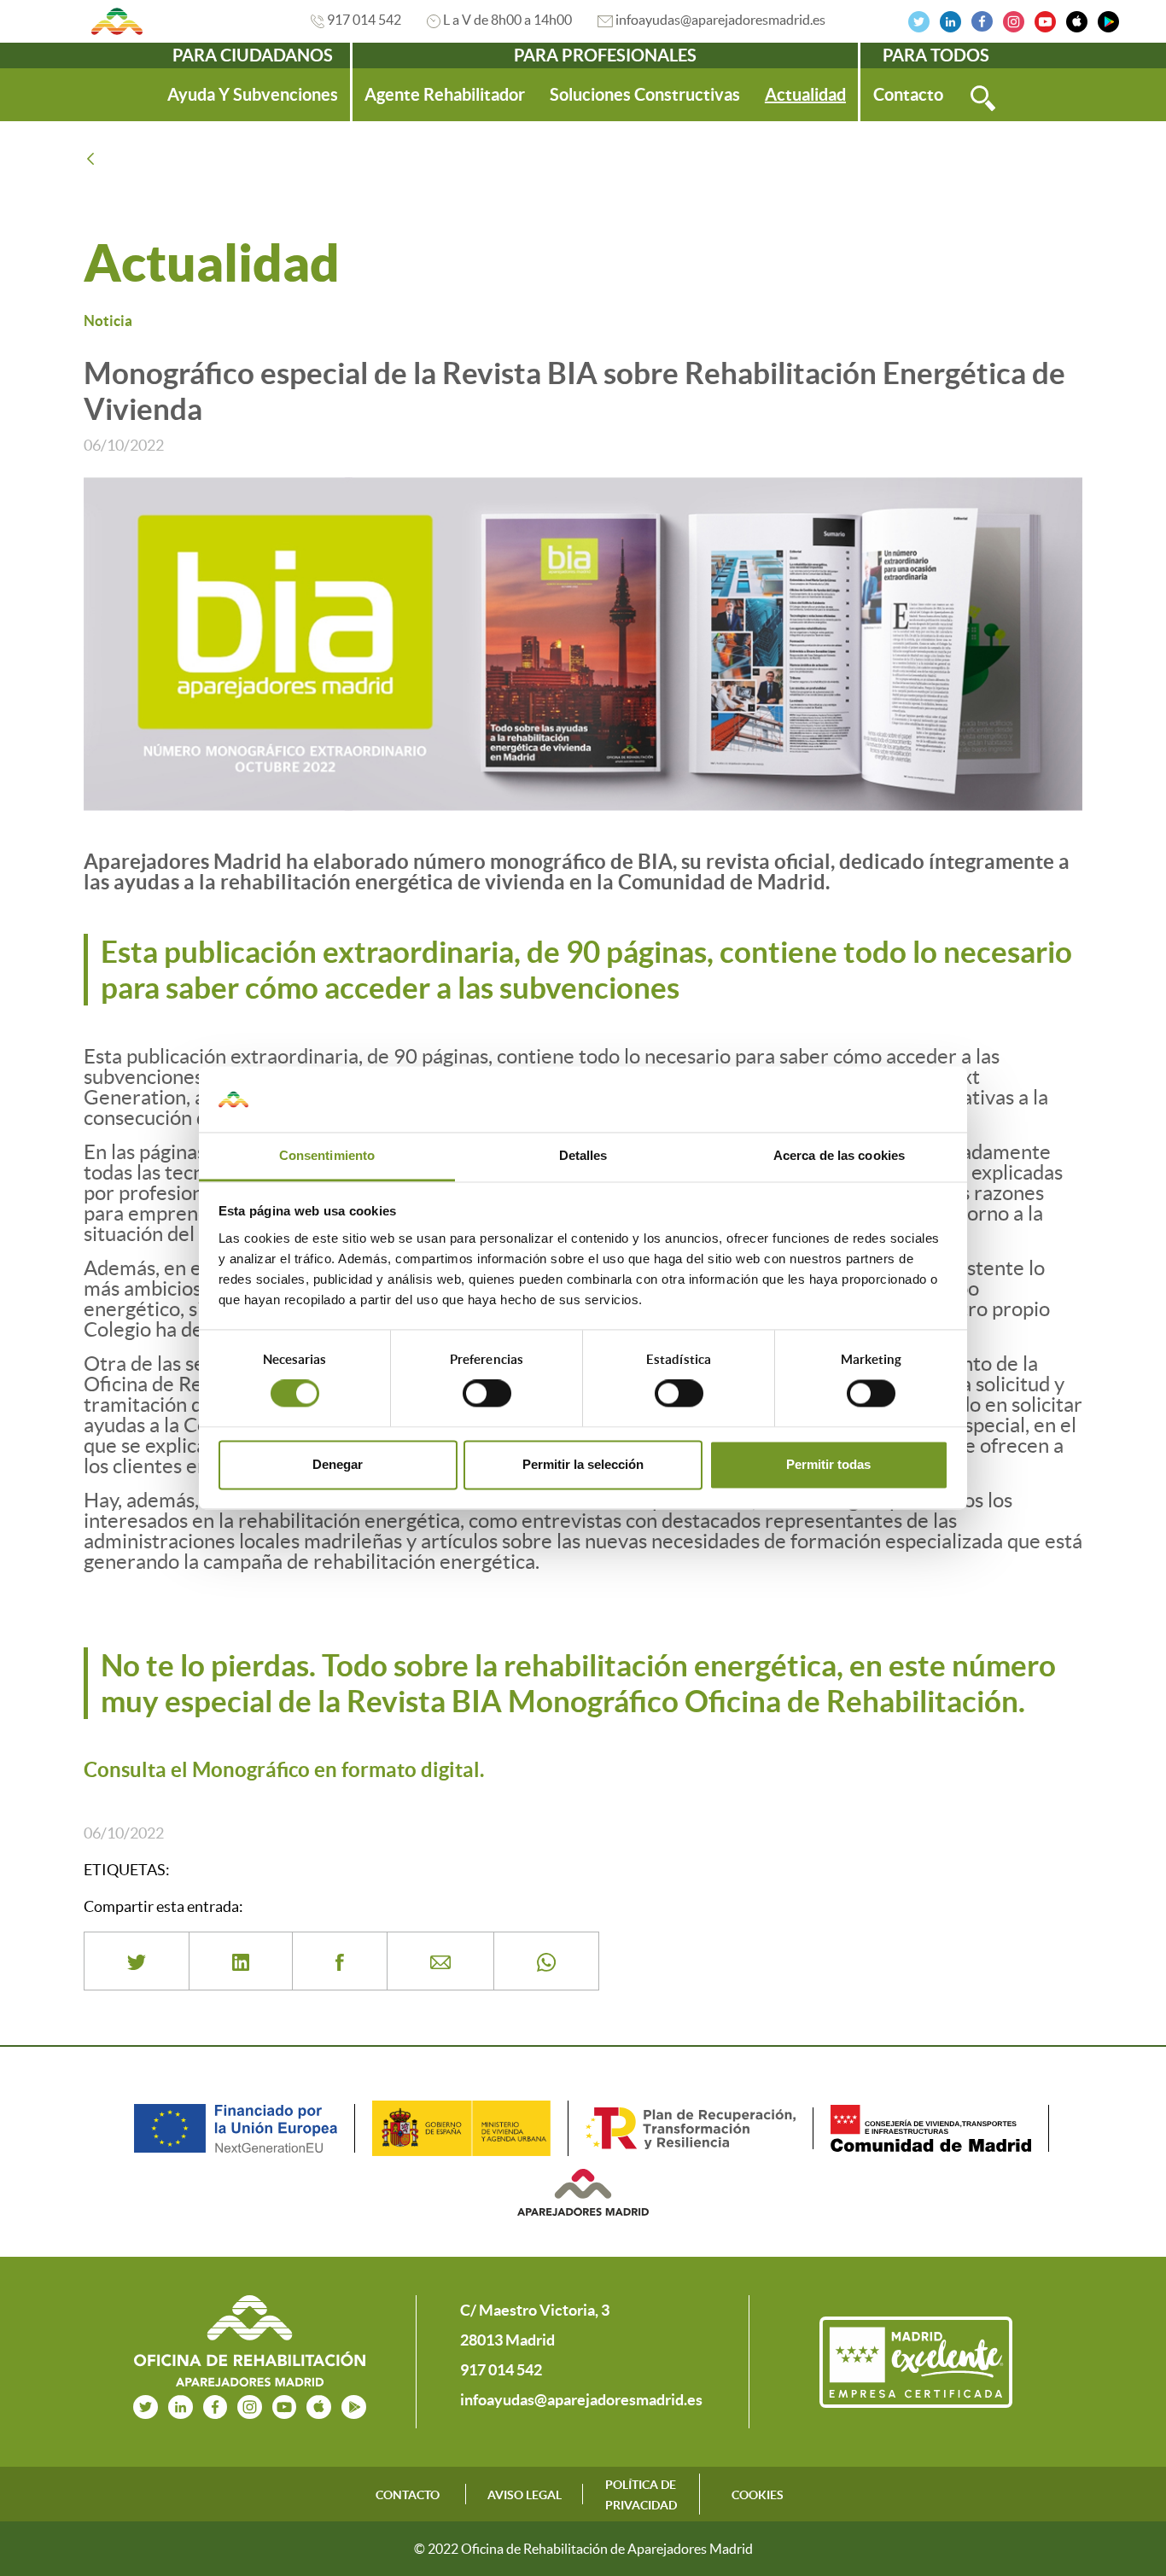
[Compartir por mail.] (440, 1961)
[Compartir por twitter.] (137, 1961)
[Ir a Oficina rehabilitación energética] (117, 21)
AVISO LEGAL (525, 2495)
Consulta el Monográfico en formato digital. (284, 1770)
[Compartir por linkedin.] (241, 1961)
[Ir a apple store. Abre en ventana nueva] (319, 2405)
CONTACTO (408, 2495)
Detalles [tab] (583, 1155)
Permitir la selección (583, 1464)
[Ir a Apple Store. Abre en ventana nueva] (1077, 20)
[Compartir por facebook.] (340, 1961)
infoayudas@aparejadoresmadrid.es (720, 20)
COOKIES (758, 2495)
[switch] (487, 1394)
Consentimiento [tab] (327, 1155)
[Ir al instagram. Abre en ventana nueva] (1014, 20)
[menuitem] (253, 95)
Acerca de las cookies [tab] (839, 1155)
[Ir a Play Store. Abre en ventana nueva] (1108, 20)
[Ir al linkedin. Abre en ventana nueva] (950, 20)
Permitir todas (828, 1464)
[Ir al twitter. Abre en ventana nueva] (919, 20)
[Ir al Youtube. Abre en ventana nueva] (1045, 20)
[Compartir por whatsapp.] (546, 1961)
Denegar (338, 1464)
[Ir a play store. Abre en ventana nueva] (354, 2405)
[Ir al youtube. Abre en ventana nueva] (285, 2405)
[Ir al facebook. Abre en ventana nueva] (982, 20)
